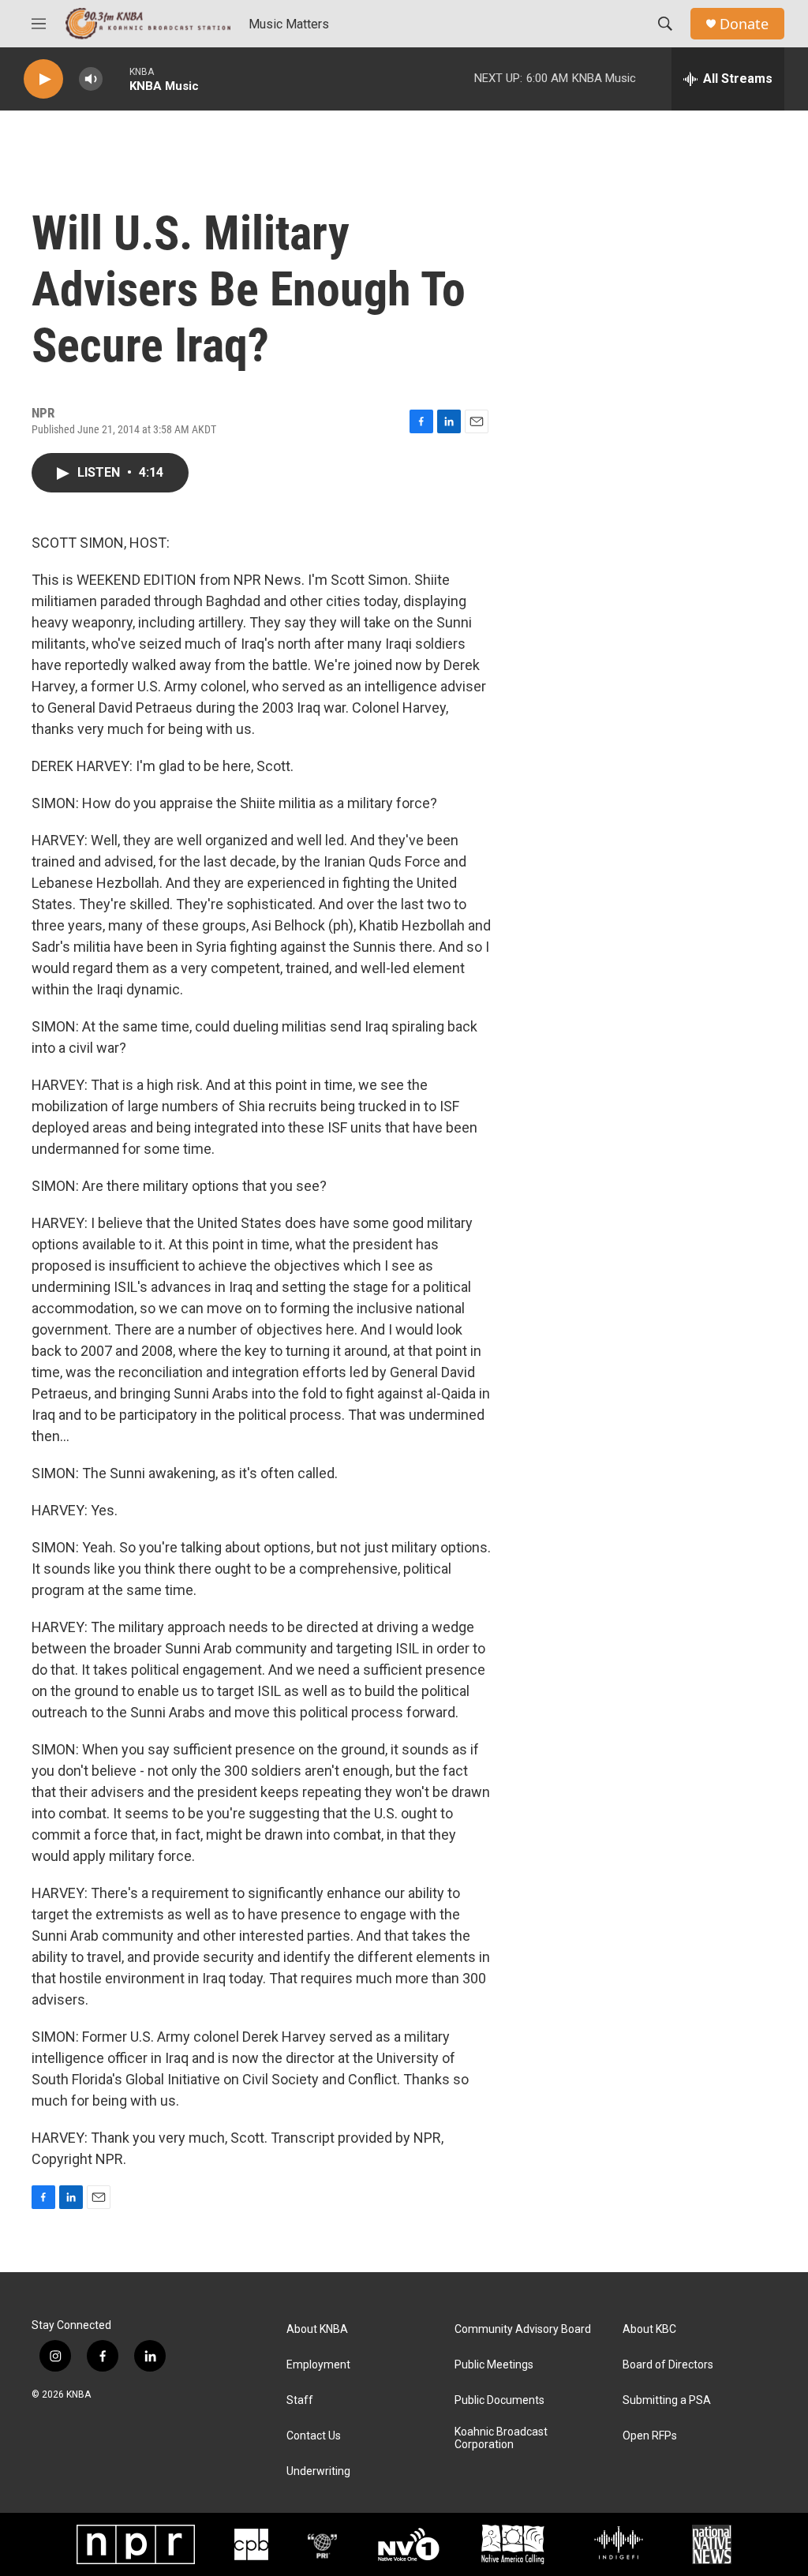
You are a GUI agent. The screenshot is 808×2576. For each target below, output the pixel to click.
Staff (300, 2400)
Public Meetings (494, 2365)
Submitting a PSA (667, 2400)
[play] (43, 79)
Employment (318, 2365)
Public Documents (499, 2400)
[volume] (91, 79)
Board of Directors (668, 2365)
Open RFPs (650, 2436)
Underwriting (318, 2471)
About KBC (649, 2329)
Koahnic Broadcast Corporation (501, 2438)
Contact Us (314, 2436)
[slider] (116, 79)
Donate (744, 24)
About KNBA (317, 2329)
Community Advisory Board (523, 2329)
